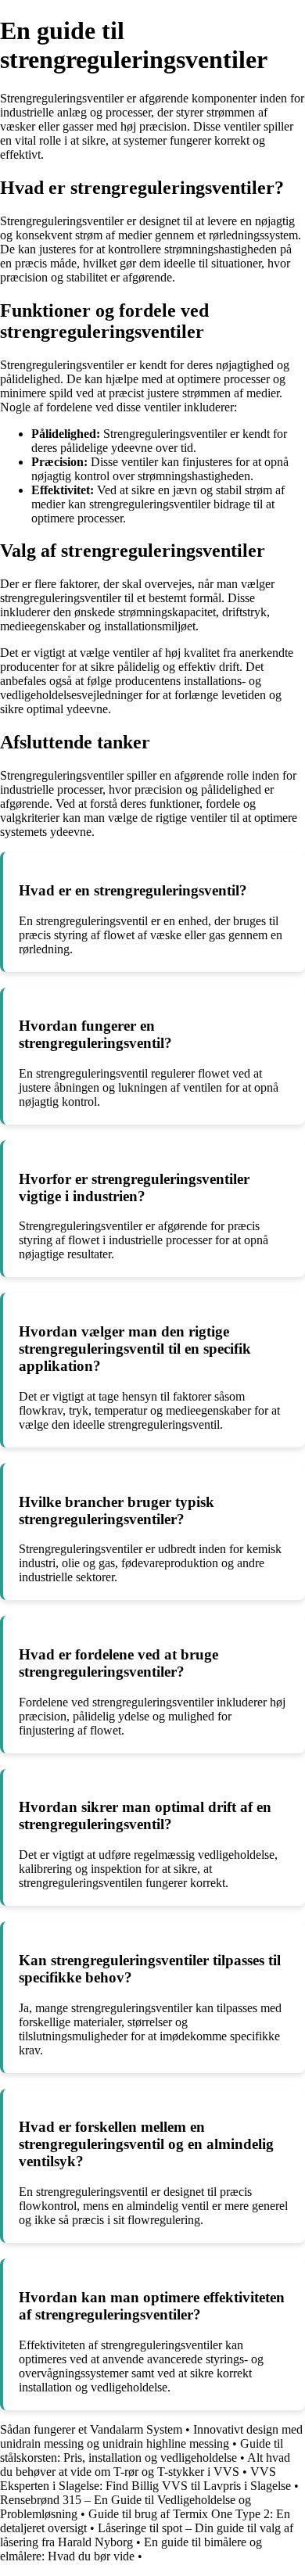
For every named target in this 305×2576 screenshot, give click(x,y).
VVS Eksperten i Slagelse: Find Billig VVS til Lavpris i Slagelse (145, 2479)
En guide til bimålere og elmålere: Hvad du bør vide (131, 2549)
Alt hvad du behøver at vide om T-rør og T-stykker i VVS (145, 2465)
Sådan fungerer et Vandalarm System (91, 2429)
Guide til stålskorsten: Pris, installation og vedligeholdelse (142, 2450)
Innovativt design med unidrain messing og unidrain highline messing (151, 2436)
